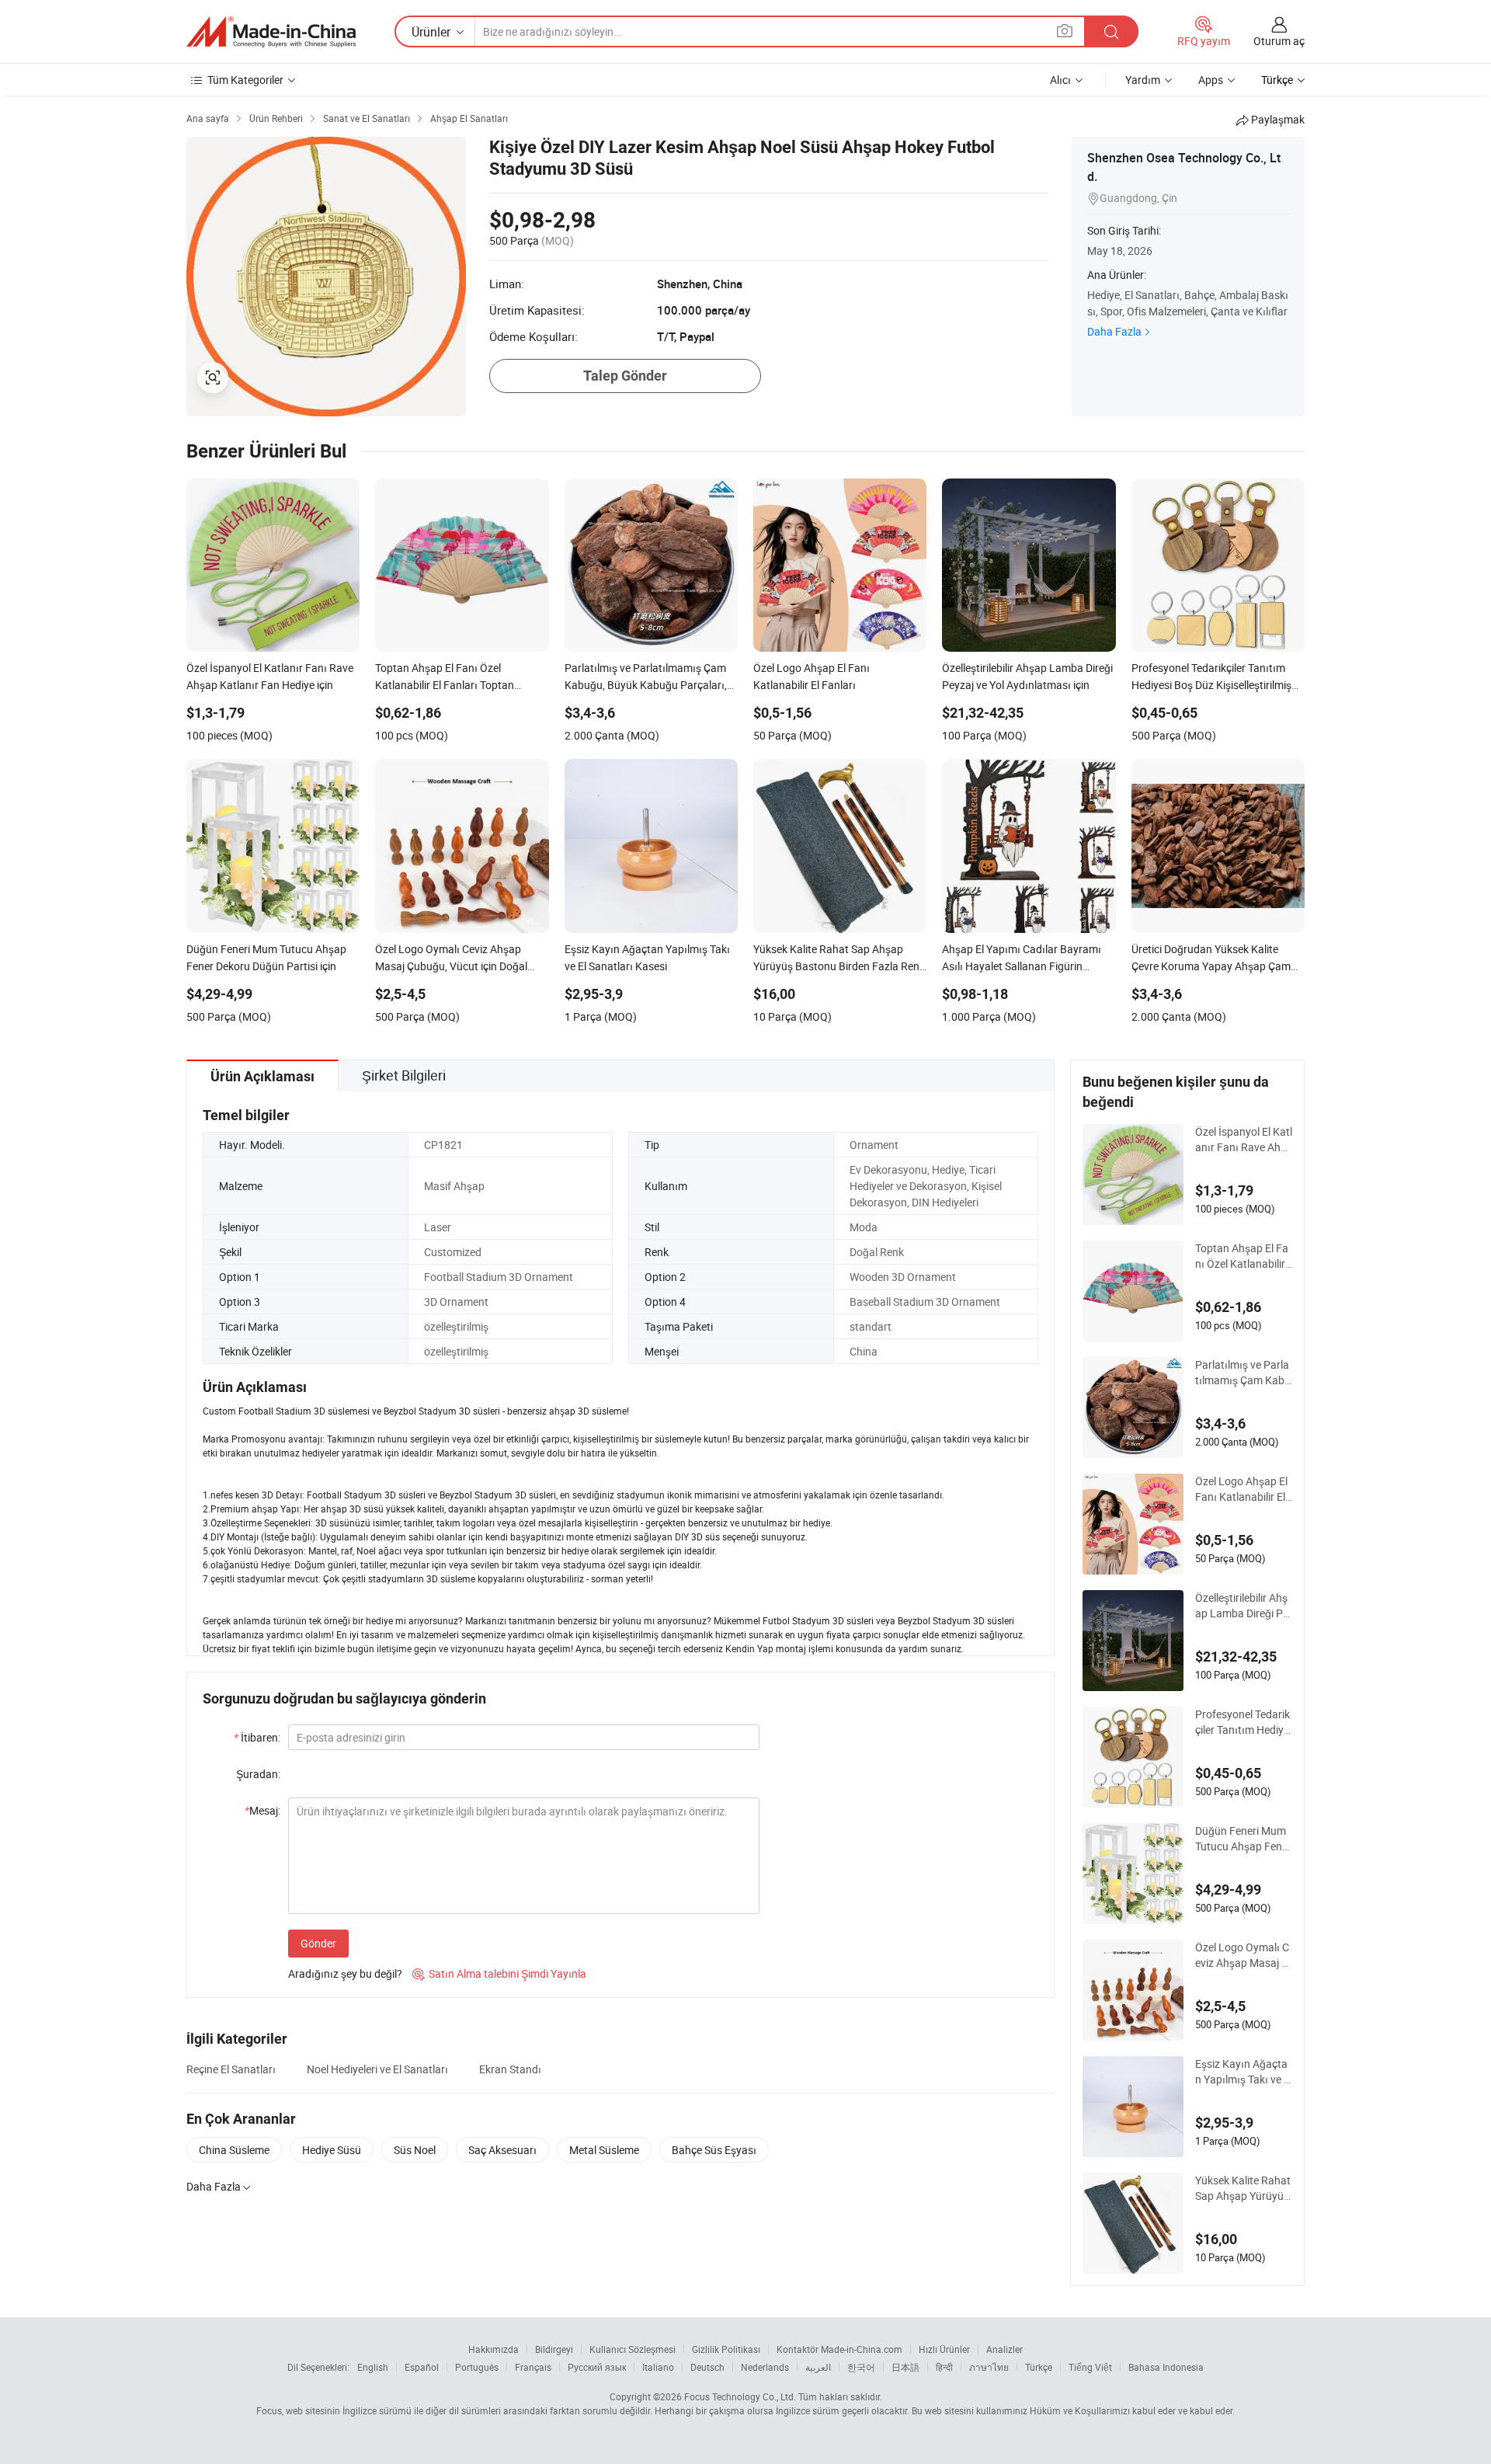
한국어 (861, 2367)
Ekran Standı (510, 2069)
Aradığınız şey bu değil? (345, 1973)
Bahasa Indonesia (1166, 2367)
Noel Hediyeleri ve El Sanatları (377, 2069)
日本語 (905, 2367)
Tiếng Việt (1090, 2367)
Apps (1211, 80)
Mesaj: (262, 1810)
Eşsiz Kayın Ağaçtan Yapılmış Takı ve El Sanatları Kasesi (1244, 2072)
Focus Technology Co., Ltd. (740, 2396)
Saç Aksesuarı (502, 2150)
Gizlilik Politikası (726, 2349)
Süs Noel (415, 2150)
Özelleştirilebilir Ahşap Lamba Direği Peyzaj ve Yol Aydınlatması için (1242, 1606)
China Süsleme (234, 2150)
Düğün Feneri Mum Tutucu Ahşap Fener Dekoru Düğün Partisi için (1243, 1839)
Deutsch (707, 2367)
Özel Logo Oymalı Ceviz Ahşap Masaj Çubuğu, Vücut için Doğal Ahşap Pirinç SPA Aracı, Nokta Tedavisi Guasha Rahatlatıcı (1243, 1955)
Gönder (318, 1943)
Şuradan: (258, 1774)
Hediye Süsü (332, 2150)
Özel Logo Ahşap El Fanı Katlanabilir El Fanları (1241, 1489)
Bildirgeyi (554, 2349)
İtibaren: (257, 1737)
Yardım (1143, 80)
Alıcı (1060, 80)
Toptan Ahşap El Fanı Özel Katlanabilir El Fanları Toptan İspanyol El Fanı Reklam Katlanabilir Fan (1243, 1256)
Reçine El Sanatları (231, 2069)
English (373, 2367)
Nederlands (765, 2367)
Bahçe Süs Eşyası (714, 2150)
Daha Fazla (1114, 331)
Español (422, 2367)
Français (533, 2367)
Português (477, 2367)
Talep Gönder (625, 376)
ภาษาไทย (989, 2367)
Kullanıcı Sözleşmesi (633, 2349)
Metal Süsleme (604, 2150)
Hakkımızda (494, 2349)
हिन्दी (944, 2367)
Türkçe (1039, 2367)
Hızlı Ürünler (944, 2349)
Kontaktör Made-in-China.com (839, 2349)
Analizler (1004, 2349)
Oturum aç (1279, 41)
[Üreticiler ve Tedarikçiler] (271, 32)
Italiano (658, 2367)
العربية (818, 2367)
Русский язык (597, 2367)
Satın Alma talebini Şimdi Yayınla (499, 1973)
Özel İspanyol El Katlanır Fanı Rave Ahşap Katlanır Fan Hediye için (1244, 1140)
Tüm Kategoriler (245, 80)
